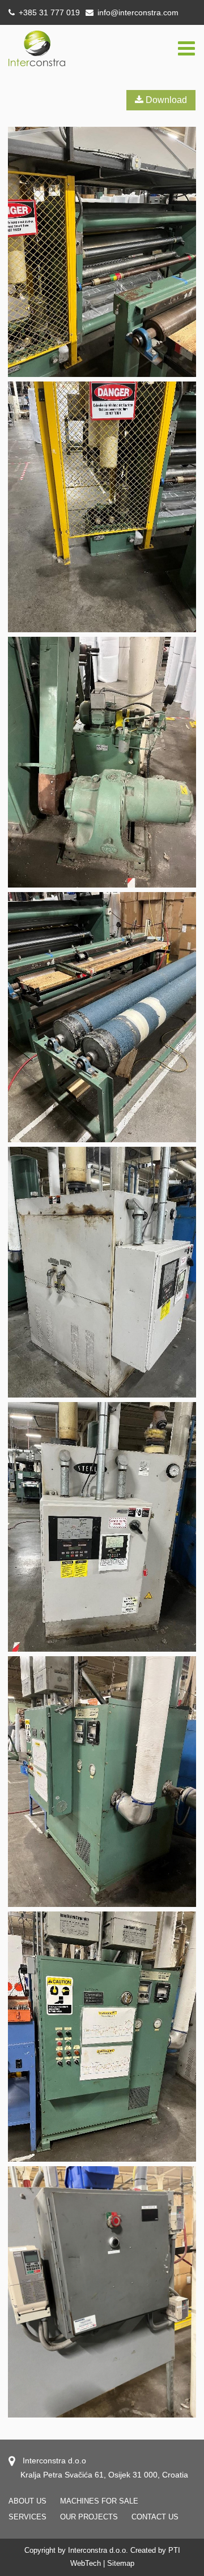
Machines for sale (99, 2501)
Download (165, 100)
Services (27, 2517)
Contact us (155, 2517)
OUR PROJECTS (89, 2517)
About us (27, 2501)
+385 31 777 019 (48, 12)
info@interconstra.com (138, 12)
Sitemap (121, 2563)
